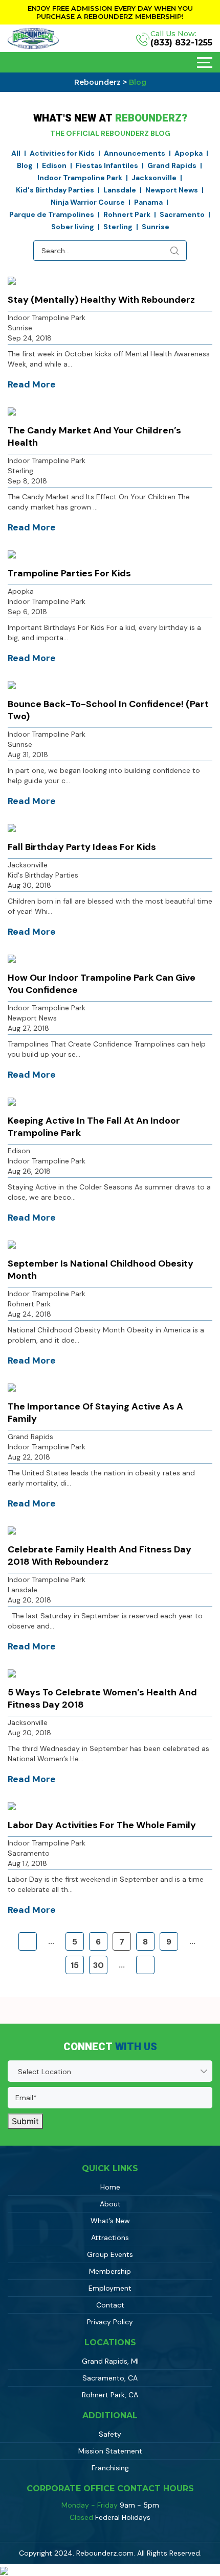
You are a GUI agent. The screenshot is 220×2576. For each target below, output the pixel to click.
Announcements (135, 153)
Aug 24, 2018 (29, 1314)
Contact (110, 2305)
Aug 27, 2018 (28, 1028)
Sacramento (182, 214)
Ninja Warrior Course (88, 202)
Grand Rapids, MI (110, 2361)
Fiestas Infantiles (107, 165)
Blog (25, 165)
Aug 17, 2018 (27, 1863)
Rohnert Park (127, 214)
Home (110, 2187)
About (110, 2204)
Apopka (189, 153)
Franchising (110, 2468)
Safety (110, 2434)
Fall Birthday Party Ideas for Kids (82, 847)
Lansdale (120, 190)
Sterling (118, 227)
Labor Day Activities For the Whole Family (102, 1825)
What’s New (110, 2221)
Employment (110, 2288)
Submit (25, 2121)
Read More (32, 384)
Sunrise (156, 227)
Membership (110, 2271)
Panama (148, 202)
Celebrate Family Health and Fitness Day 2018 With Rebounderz (100, 1556)
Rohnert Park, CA (110, 2395)
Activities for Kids (62, 153)
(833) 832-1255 (181, 43)
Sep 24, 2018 (30, 338)
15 (75, 1965)
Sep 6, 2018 (27, 612)
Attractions (110, 2238)
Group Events (110, 2254)
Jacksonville (154, 178)
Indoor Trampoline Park (80, 178)
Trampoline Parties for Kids (69, 573)
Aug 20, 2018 (29, 1600)
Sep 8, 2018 (27, 481)
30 (98, 1965)
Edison (54, 165)
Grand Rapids (172, 165)
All (16, 153)
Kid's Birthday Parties (55, 190)
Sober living (73, 227)
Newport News (172, 190)
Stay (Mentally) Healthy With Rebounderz (101, 300)
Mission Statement (110, 2451)
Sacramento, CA (110, 2378)
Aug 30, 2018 (29, 885)
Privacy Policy (110, 2322)
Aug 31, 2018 (28, 755)
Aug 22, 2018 (29, 1457)
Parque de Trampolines (52, 214)
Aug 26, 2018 (29, 1171)
